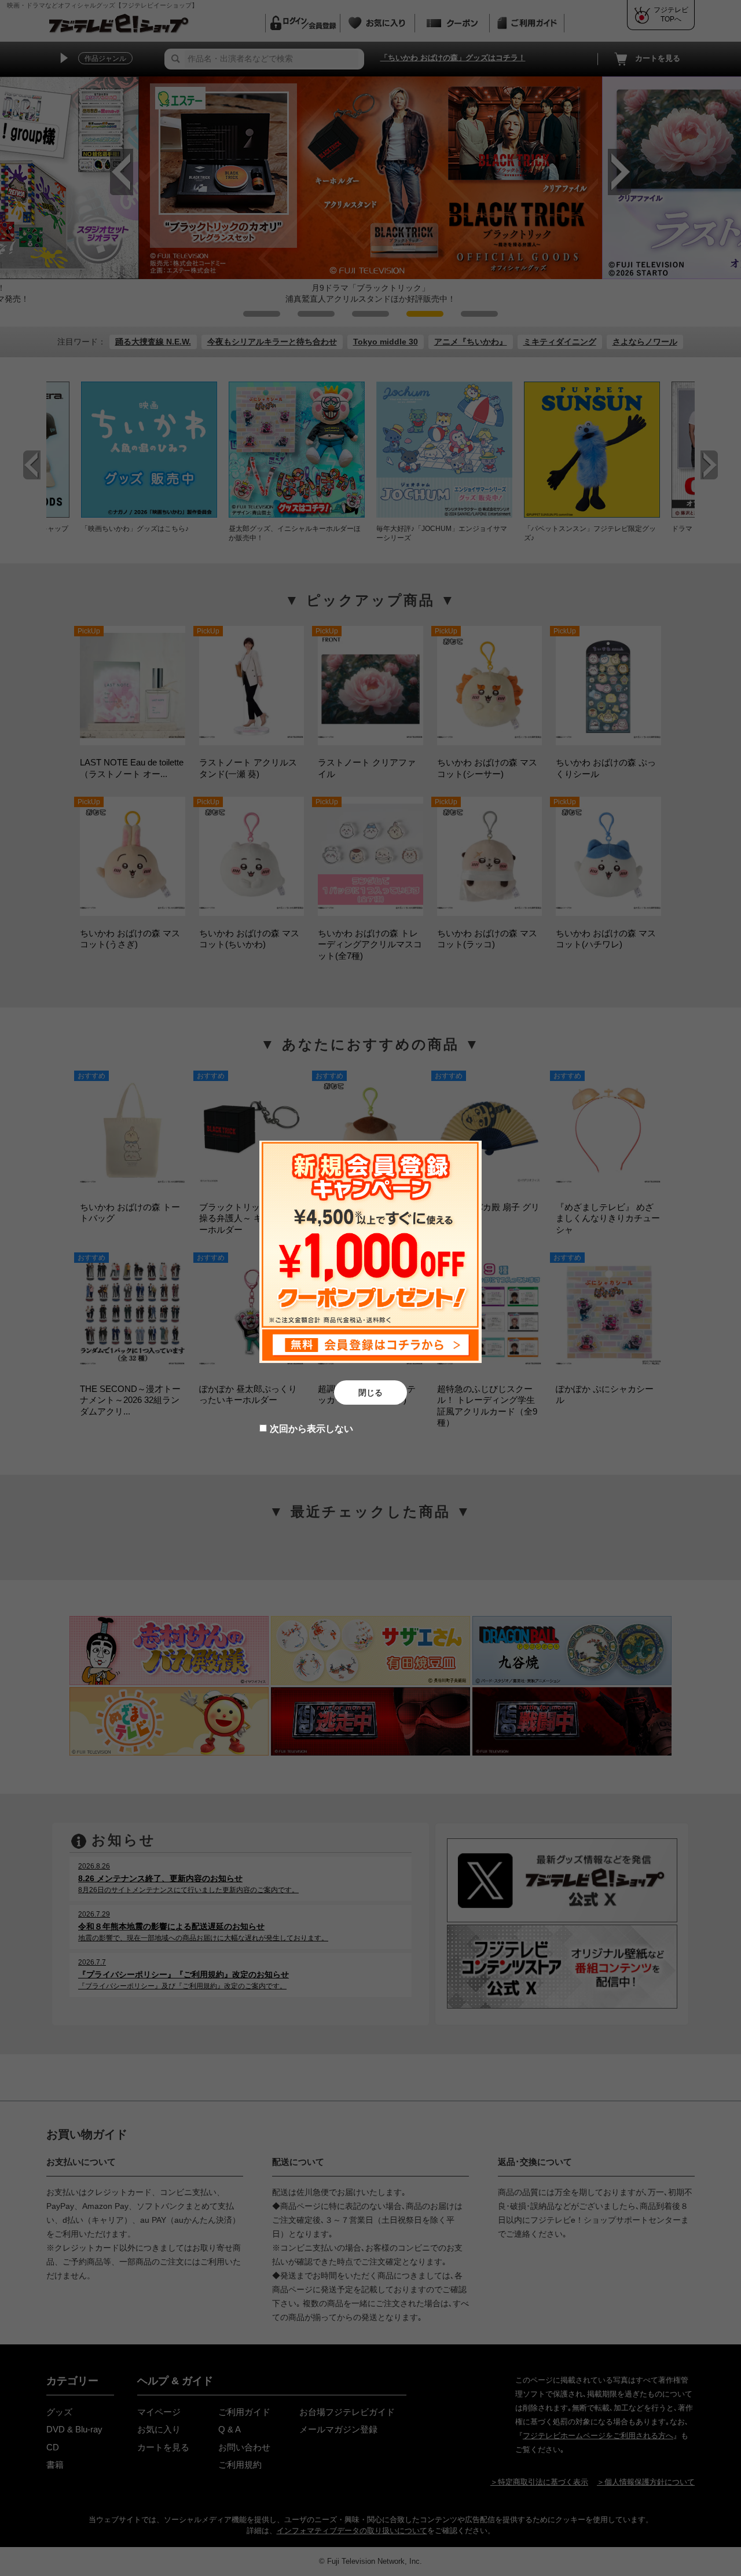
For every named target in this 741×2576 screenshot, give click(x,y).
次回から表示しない (311, 1429)
